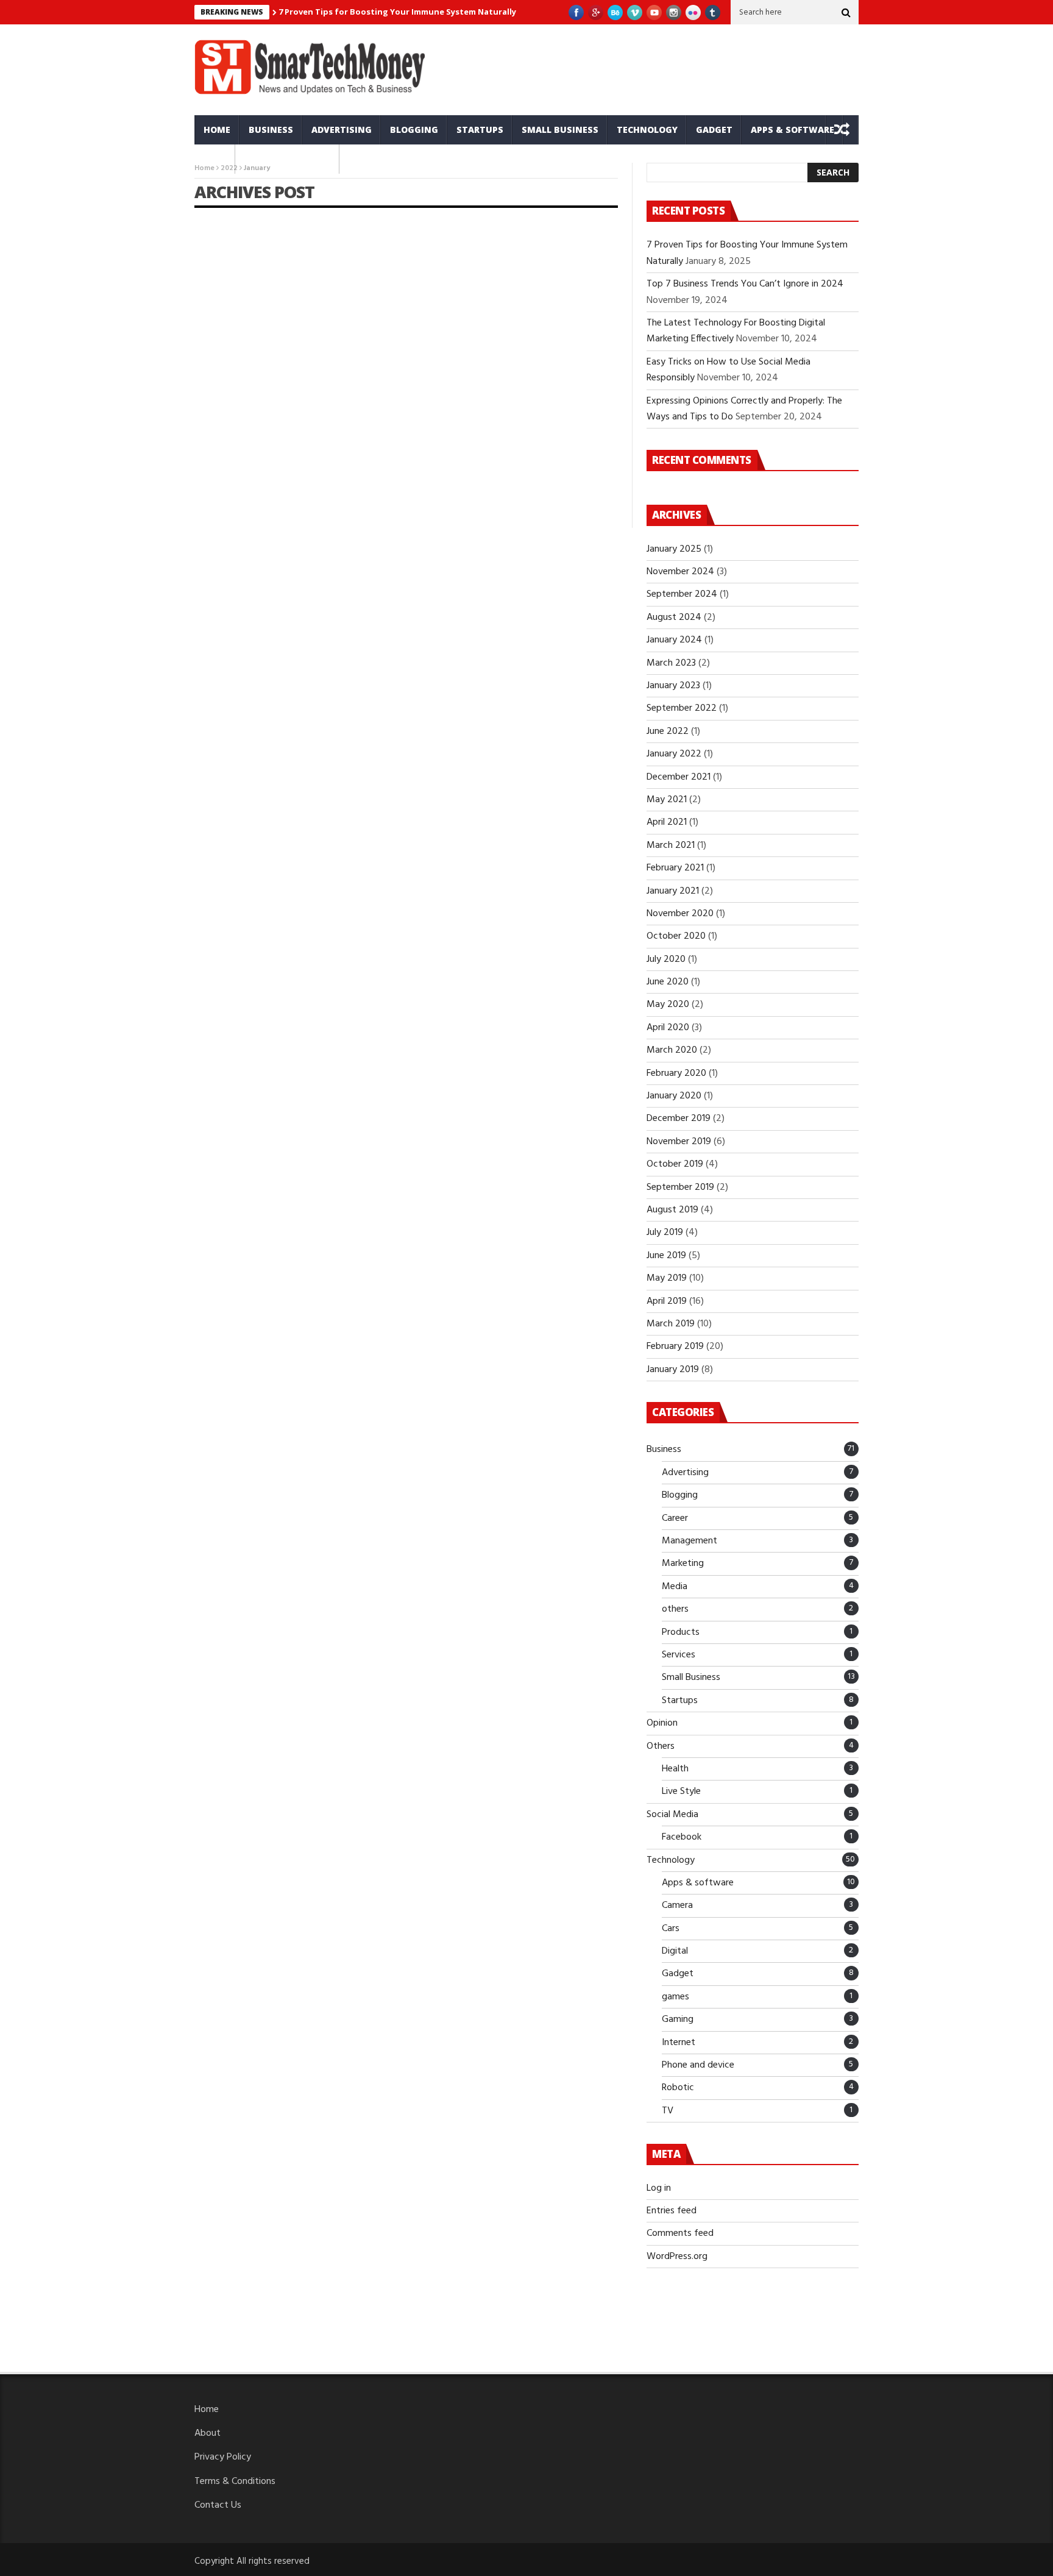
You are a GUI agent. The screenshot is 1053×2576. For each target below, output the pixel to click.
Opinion (662, 1723)
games (675, 1997)
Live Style (681, 1791)
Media (675, 1587)
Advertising (342, 130)
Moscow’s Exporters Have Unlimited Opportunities (293, 389)
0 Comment (377, 498)
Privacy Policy (223, 2457)
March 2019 (671, 1324)
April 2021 (667, 822)
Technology (647, 130)
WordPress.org (677, 2257)
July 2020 (666, 959)
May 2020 (668, 1005)
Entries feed (672, 2211)
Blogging (414, 130)
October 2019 (675, 1164)
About (207, 2433)
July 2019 (665, 1233)
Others (661, 1746)
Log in (659, 2188)
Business (271, 130)
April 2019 (667, 1301)
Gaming (678, 2019)
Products (681, 1632)
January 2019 (673, 1370)
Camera (677, 1905)
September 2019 (680, 1187)
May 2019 (667, 1278)
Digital (675, 1951)
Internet (679, 2043)
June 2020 (668, 982)
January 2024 (674, 640)
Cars (215, 159)
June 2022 (668, 731)
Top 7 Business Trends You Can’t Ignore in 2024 (745, 284)
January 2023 (673, 686)
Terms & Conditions (235, 2482)
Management (690, 1541)
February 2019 (675, 1347)
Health (675, 1769)
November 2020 (680, 914)
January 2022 (674, 754)
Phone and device (287, 159)
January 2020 (674, 1096)
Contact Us (218, 2505)
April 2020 (668, 1028)
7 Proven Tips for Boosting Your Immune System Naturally (397, 12)
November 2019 (679, 1142)
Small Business (560, 130)
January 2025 (674, 549)
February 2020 (676, 1073)
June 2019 (666, 1256)
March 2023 (671, 663)
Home (217, 130)
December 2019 (679, 1119)
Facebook (682, 1837)
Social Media (672, 1815)
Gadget (714, 130)
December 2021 (679, 777)
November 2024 (680, 572)
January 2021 (673, 891)
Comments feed (680, 2233)
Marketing (683, 1564)
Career (675, 1518)
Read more (216, 498)
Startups (480, 130)
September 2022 (682, 708)
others (675, 1609)
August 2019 (672, 1210)
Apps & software (792, 130)
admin (220, 410)
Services (679, 1655)
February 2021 (675, 868)
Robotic (678, 2088)
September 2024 (682, 594)
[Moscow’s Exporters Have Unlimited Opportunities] (296, 291)
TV (668, 2111)
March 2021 (671, 845)
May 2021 (667, 800)
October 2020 (676, 936)
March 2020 (672, 1050)
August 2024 (674, 617)
